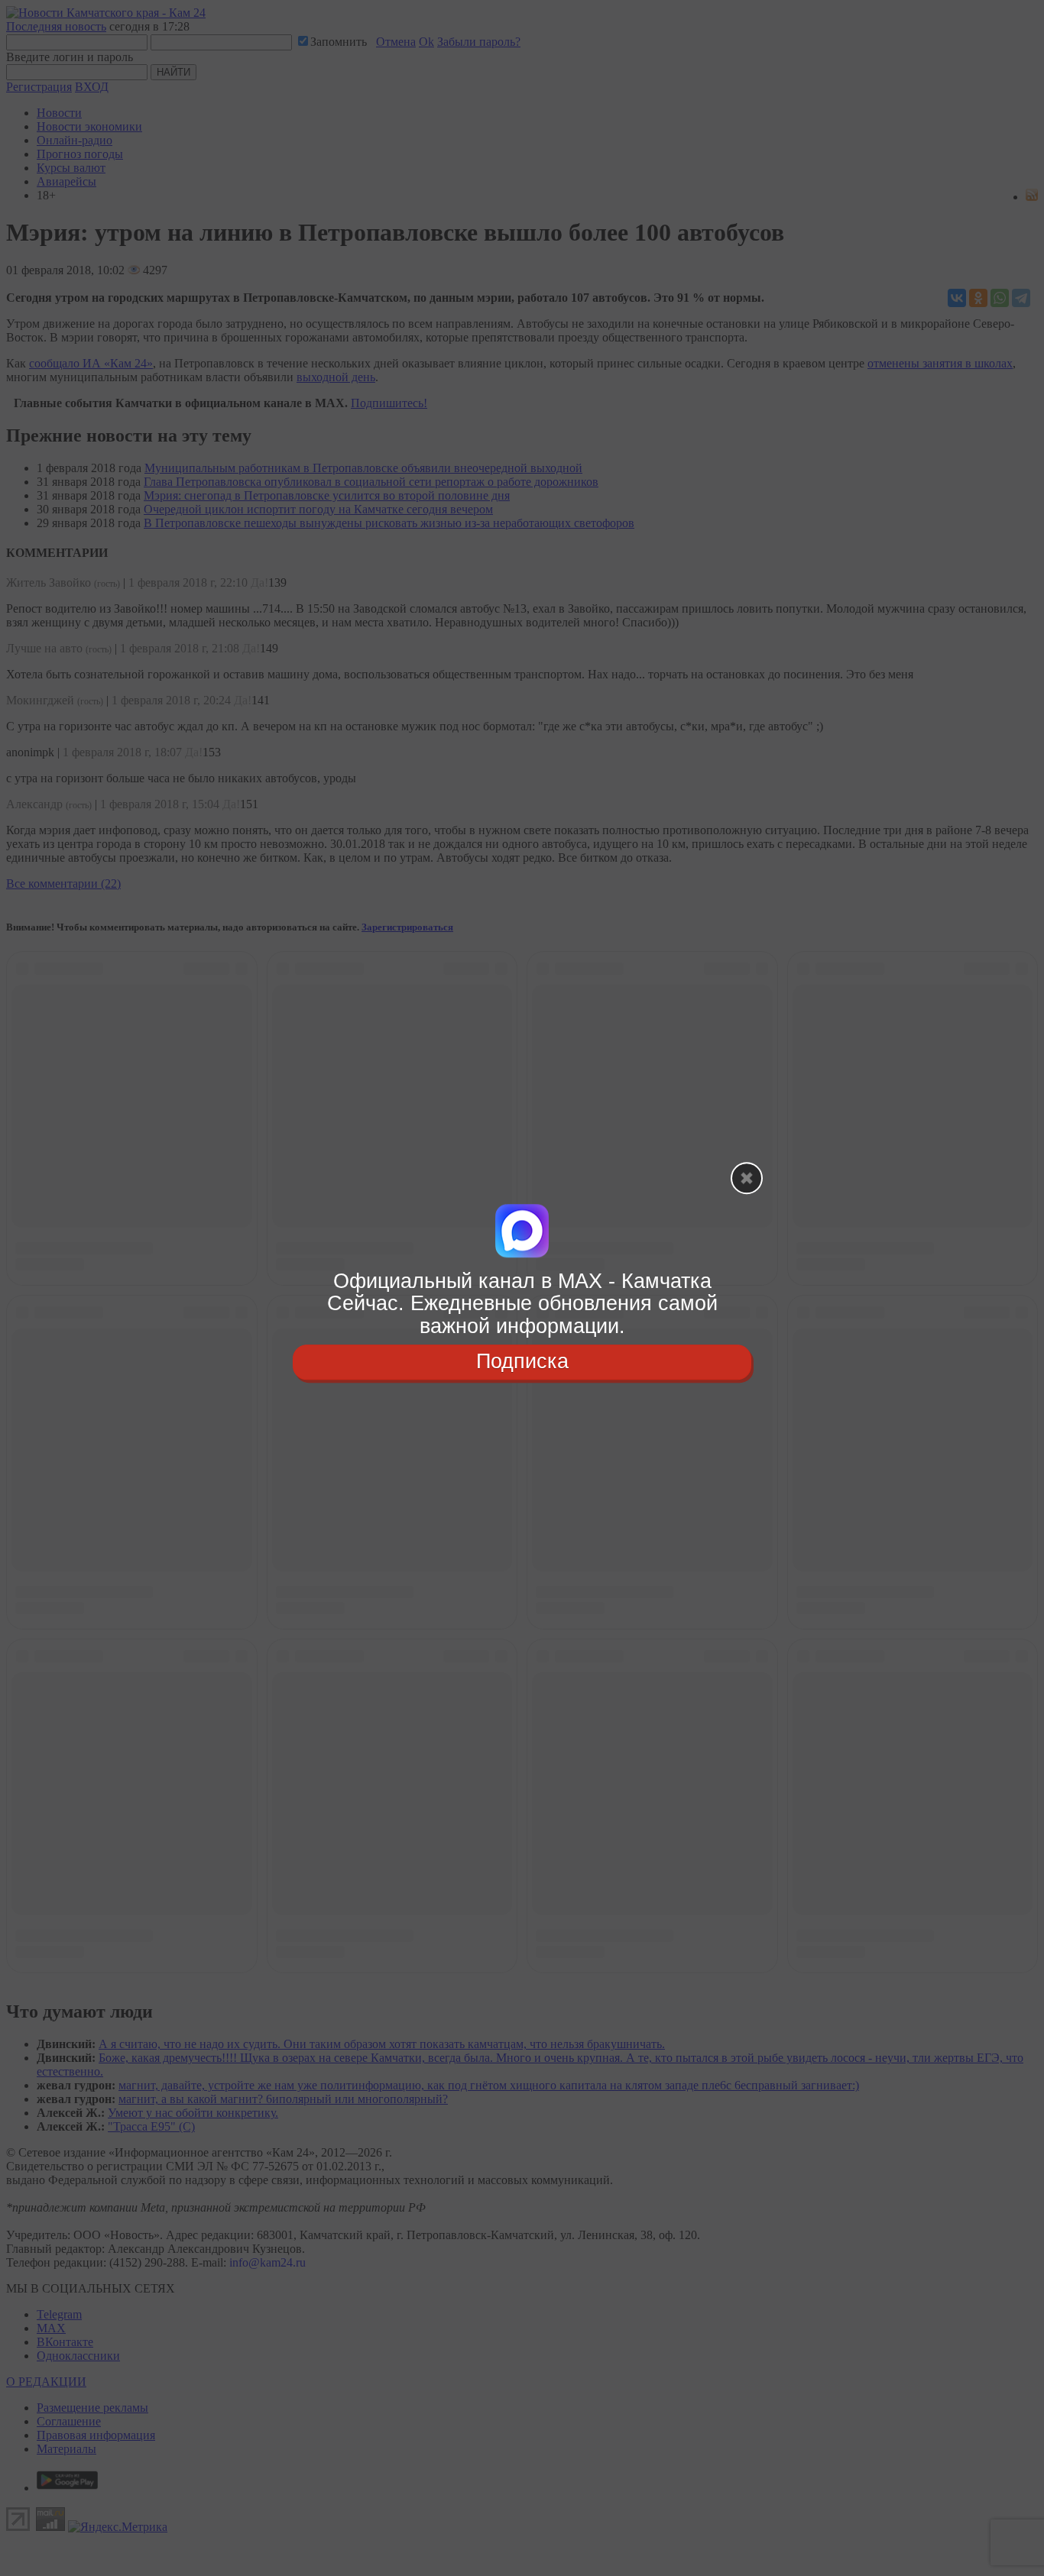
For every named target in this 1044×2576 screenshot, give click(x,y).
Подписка (522, 1361)
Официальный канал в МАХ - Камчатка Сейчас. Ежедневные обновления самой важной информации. (522, 1304)
